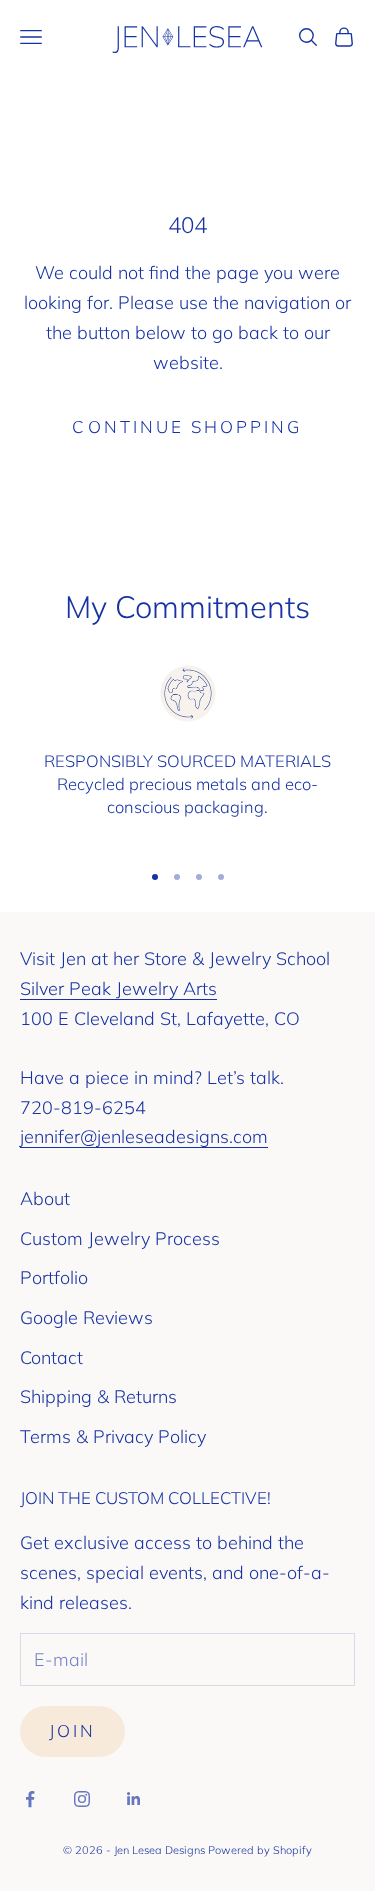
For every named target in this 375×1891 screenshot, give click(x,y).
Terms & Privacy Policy (113, 1436)
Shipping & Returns (98, 1396)
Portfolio (54, 1277)
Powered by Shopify (260, 1850)
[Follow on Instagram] (82, 1799)
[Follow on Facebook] (30, 1799)
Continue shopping (187, 426)
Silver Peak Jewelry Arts (118, 988)
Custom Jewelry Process (120, 1238)
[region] (187, 752)
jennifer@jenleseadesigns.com (144, 1136)
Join (72, 1730)
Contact (51, 1357)
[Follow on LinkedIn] (134, 1799)
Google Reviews (86, 1317)
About (45, 1198)
